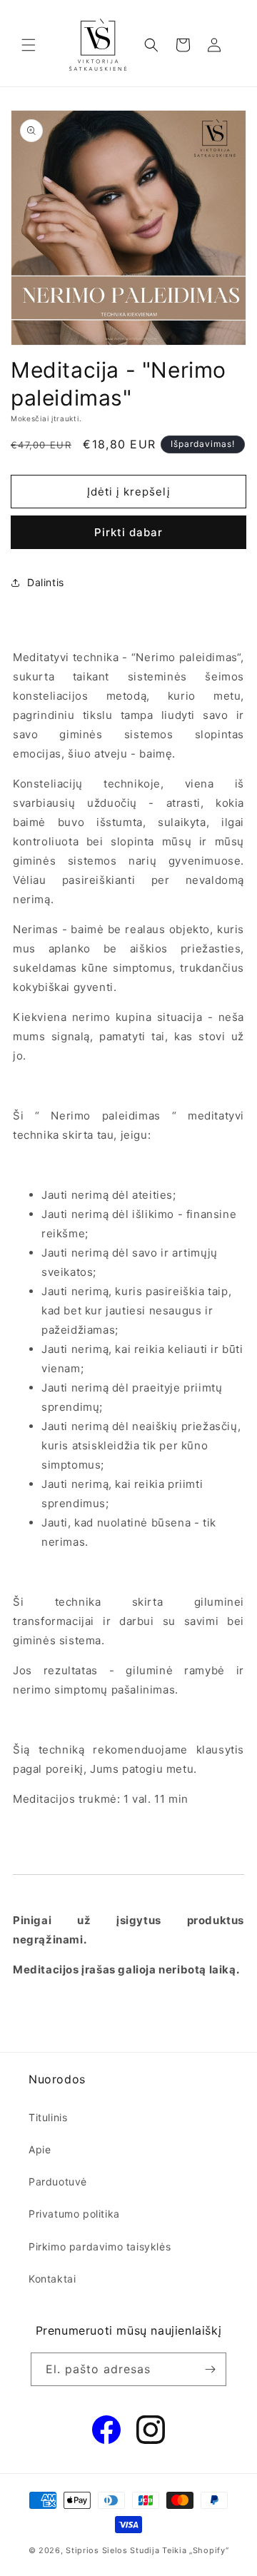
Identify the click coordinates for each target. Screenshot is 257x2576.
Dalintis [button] (46, 582)
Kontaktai (52, 2279)
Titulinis (48, 2117)
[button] (29, 45)
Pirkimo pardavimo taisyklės (100, 2247)
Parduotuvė (58, 2182)
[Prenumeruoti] (210, 2369)
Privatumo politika (74, 2214)
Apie (40, 2149)
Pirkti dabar (128, 532)
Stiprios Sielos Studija (112, 2550)
